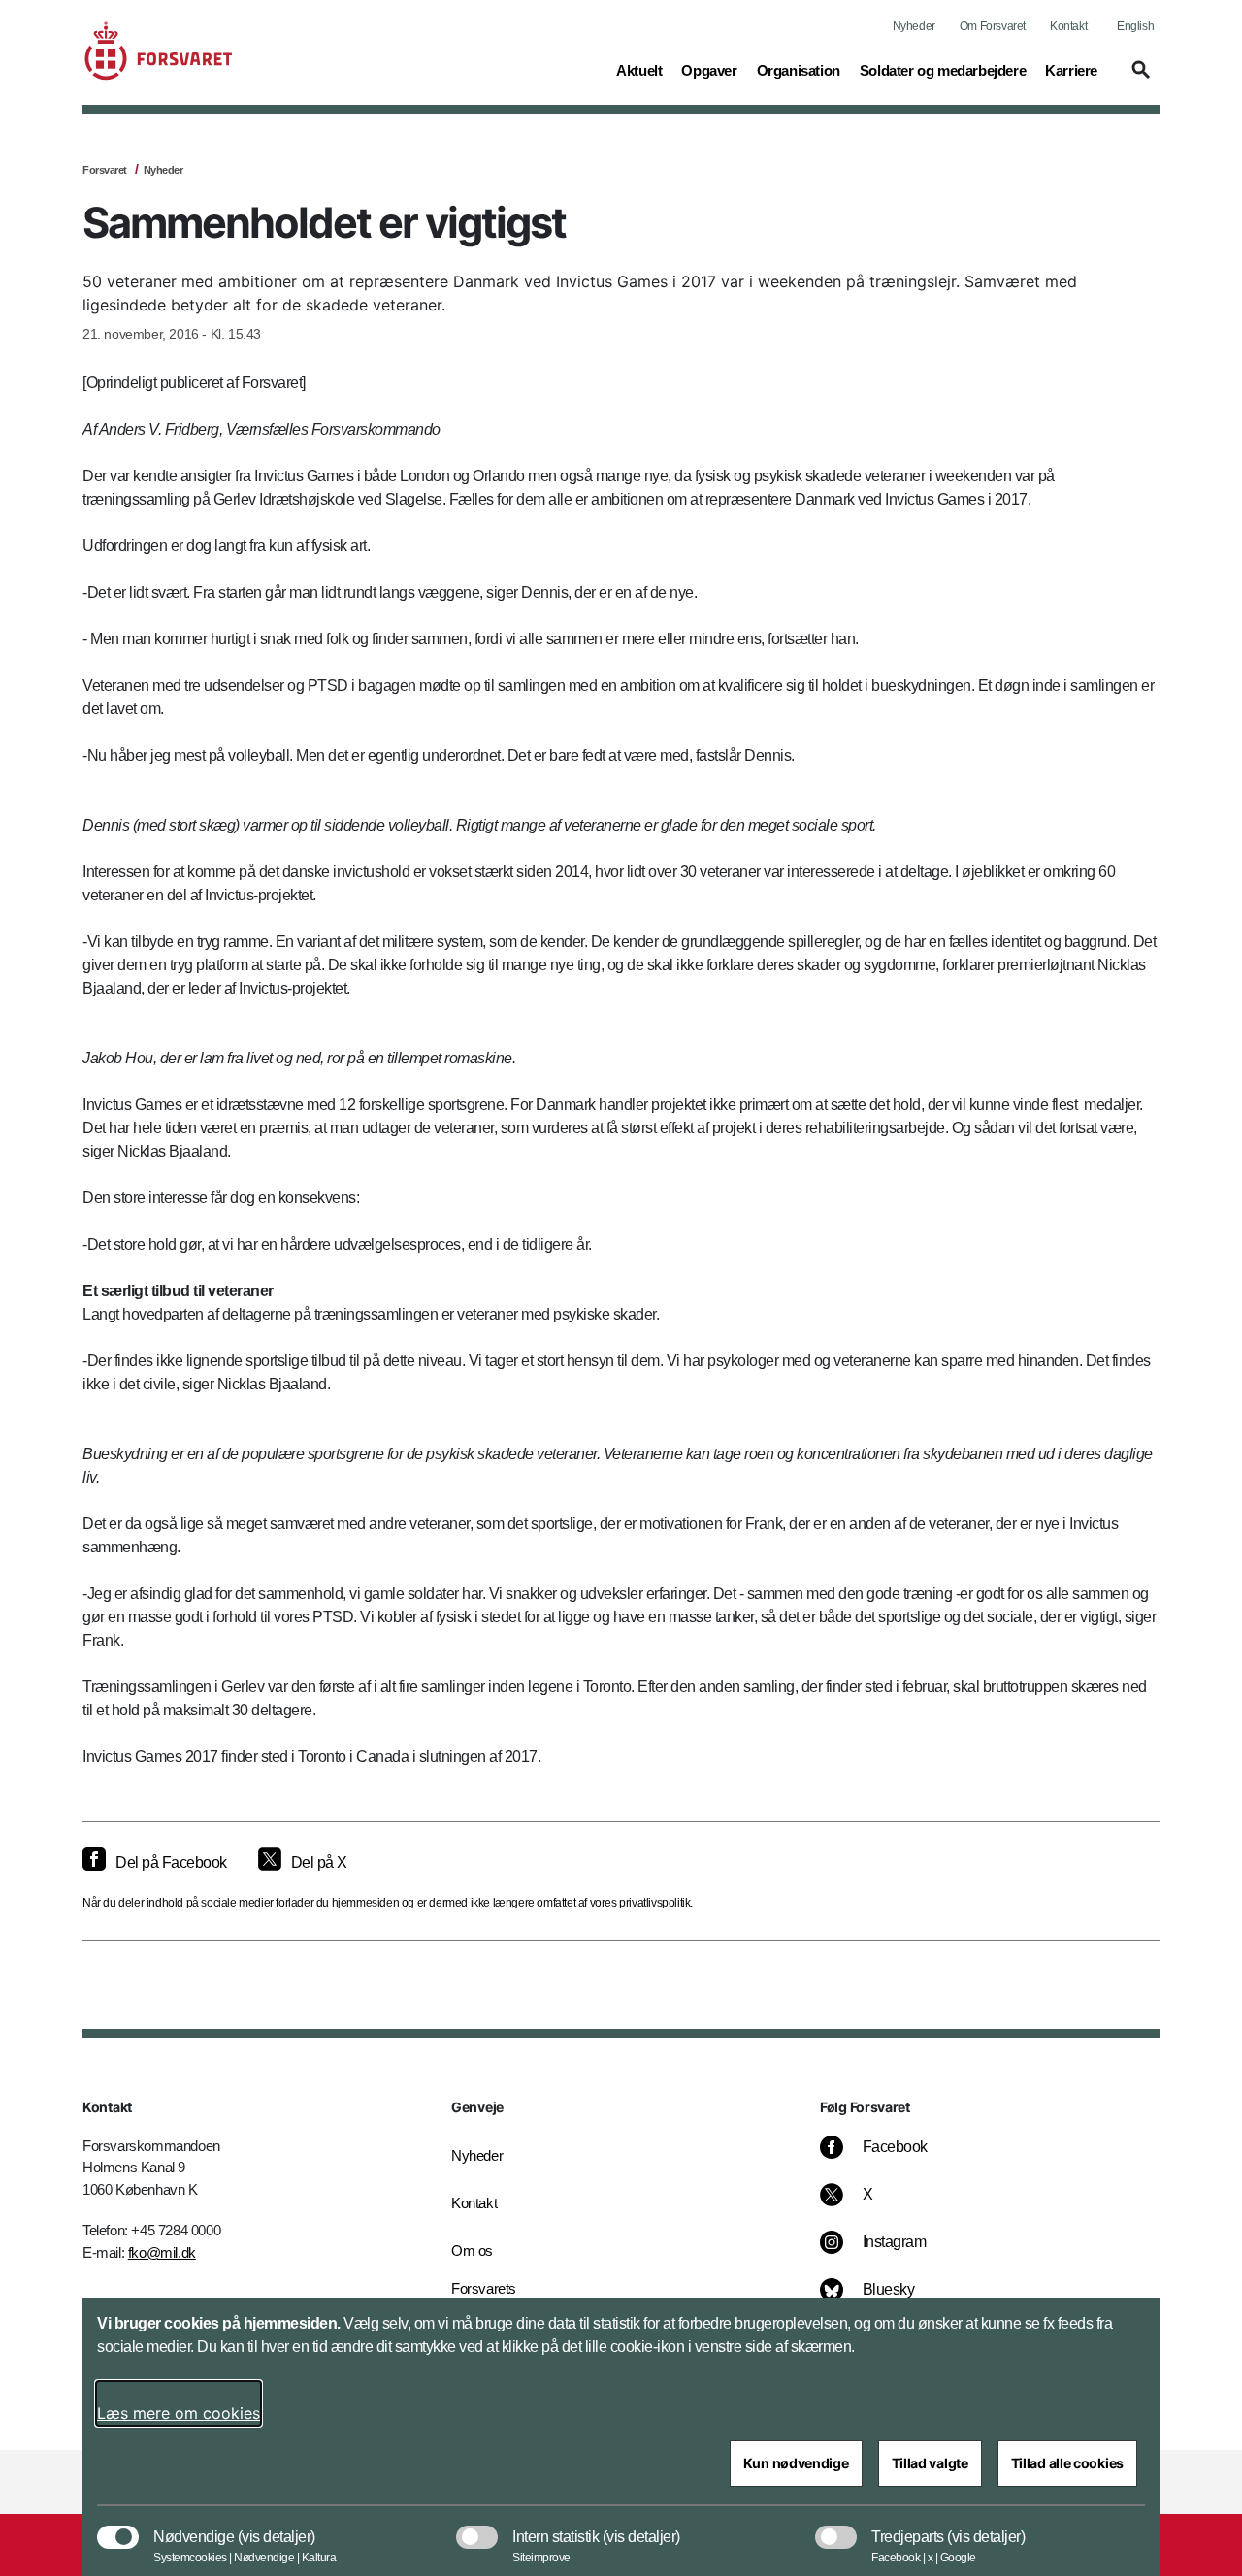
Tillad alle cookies (1067, 2463)
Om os (472, 2250)
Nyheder (914, 26)
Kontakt (1068, 26)
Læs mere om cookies (179, 2413)
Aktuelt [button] (639, 70)
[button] (1138, 79)
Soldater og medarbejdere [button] (943, 70)
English (1135, 26)
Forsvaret (105, 170)
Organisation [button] (799, 70)
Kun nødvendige (796, 2463)
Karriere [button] (1071, 70)
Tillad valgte (930, 2463)
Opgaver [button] (709, 70)
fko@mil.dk (162, 2252)
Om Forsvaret (993, 26)
